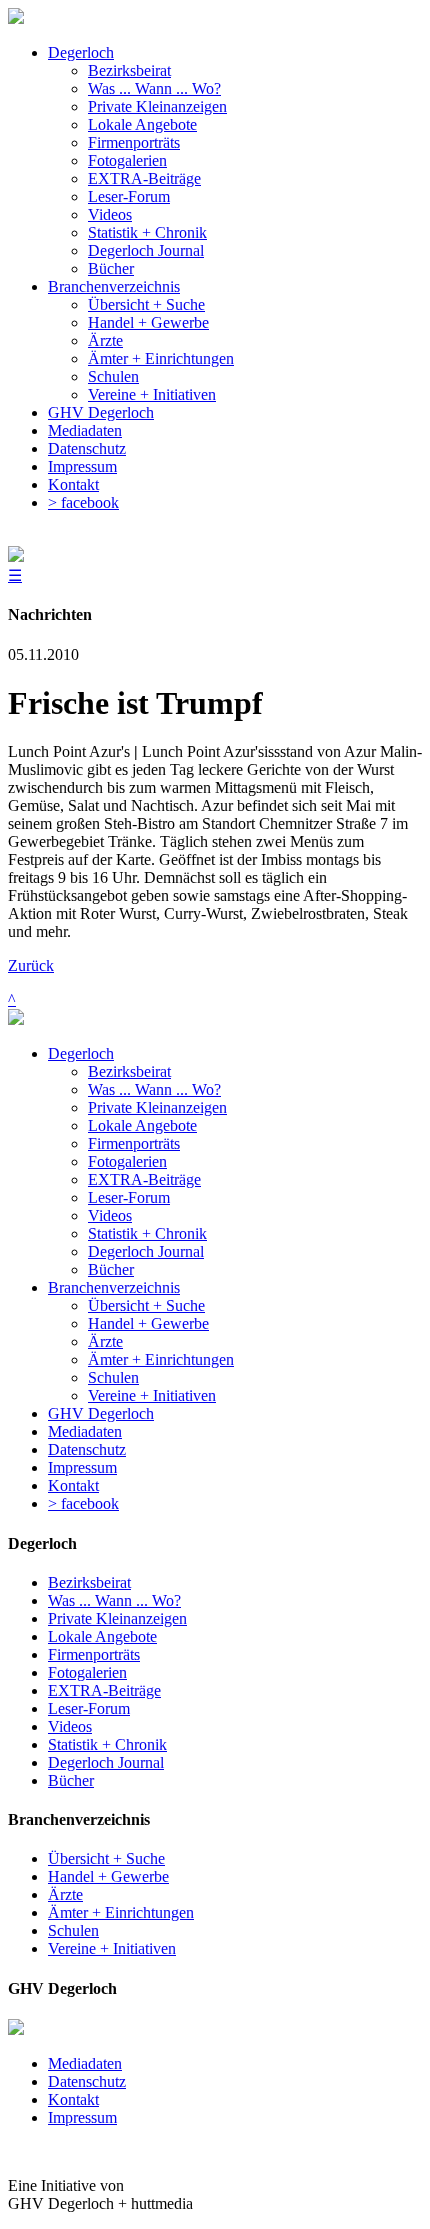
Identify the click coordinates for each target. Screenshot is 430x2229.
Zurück (31, 965)
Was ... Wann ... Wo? (154, 1089)
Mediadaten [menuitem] (85, 430)
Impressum (82, 1467)
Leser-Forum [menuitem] (129, 196)
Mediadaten (85, 1431)
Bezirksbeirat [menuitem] (129, 70)
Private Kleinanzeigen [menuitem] (157, 106)
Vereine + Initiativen (152, 1395)
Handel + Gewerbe (148, 1323)
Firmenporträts (134, 1143)
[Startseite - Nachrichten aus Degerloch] (16, 18)
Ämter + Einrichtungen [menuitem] (161, 358)
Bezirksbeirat (129, 1071)
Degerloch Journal (146, 1251)
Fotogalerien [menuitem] (127, 160)
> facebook (83, 1503)
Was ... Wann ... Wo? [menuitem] (154, 88)
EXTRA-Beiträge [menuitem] (144, 178)
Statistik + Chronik (147, 1233)
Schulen (113, 1377)
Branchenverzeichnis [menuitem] (114, 286)
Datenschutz (87, 1449)
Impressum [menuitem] (82, 466)
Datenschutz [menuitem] (87, 448)
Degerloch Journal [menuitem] (146, 250)
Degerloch (81, 1053)
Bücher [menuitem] (111, 268)
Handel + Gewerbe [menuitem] (148, 322)
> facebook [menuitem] (83, 502)
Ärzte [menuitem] (105, 340)
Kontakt (73, 1485)
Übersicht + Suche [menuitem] (146, 304)
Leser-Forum (129, 1197)
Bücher (111, 1269)
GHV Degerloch (101, 1413)
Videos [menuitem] (110, 214)
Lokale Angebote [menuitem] (142, 124)
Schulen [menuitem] (113, 376)
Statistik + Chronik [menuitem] (147, 232)
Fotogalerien (127, 1161)
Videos (110, 1215)
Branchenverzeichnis (114, 1287)
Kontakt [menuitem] (73, 484)
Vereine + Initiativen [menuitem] (152, 394)
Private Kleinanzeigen (157, 1107)
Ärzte (105, 1341)
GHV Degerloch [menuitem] (101, 412)
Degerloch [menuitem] (81, 52)
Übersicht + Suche (146, 1305)
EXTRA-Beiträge (144, 1179)
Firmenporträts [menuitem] (134, 142)
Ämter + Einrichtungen (161, 1359)
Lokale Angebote (142, 1125)
